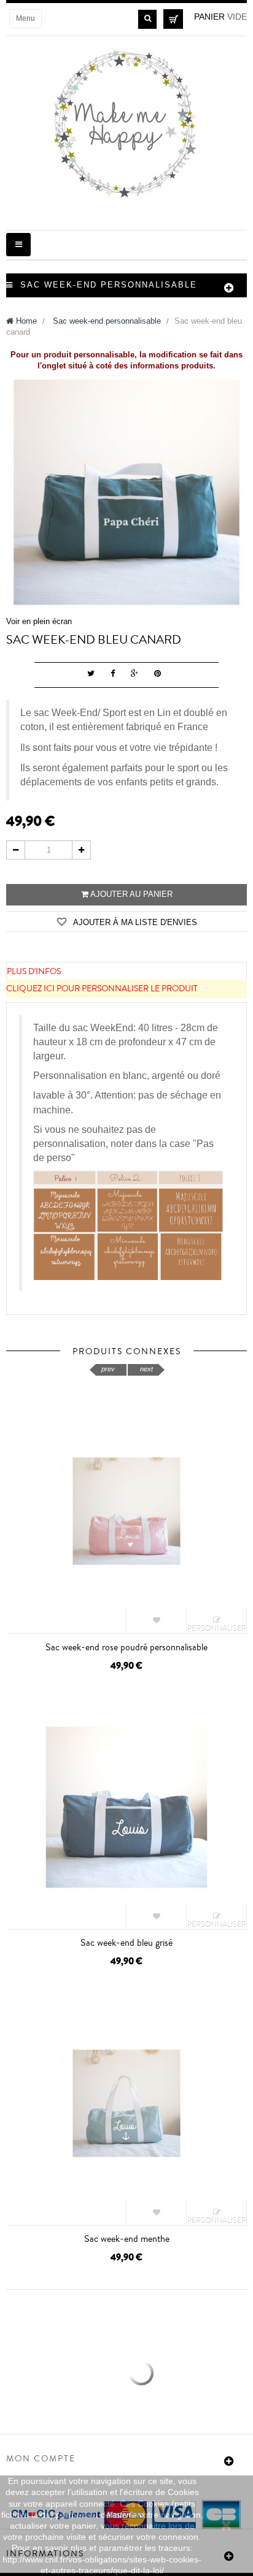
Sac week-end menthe (127, 2239)
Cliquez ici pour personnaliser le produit (102, 989)
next (146, 1369)
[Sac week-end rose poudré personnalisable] (126, 1511)
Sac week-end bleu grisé (126, 1943)
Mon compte (41, 2459)
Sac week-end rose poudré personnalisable (126, 1647)
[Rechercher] (147, 19)
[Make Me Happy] (127, 125)
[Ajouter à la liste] (156, 1621)
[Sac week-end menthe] (126, 2102)
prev (108, 1369)
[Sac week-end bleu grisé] (126, 1807)
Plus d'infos (34, 972)
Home (25, 321)
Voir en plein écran (39, 621)
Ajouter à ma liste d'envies (134, 922)
